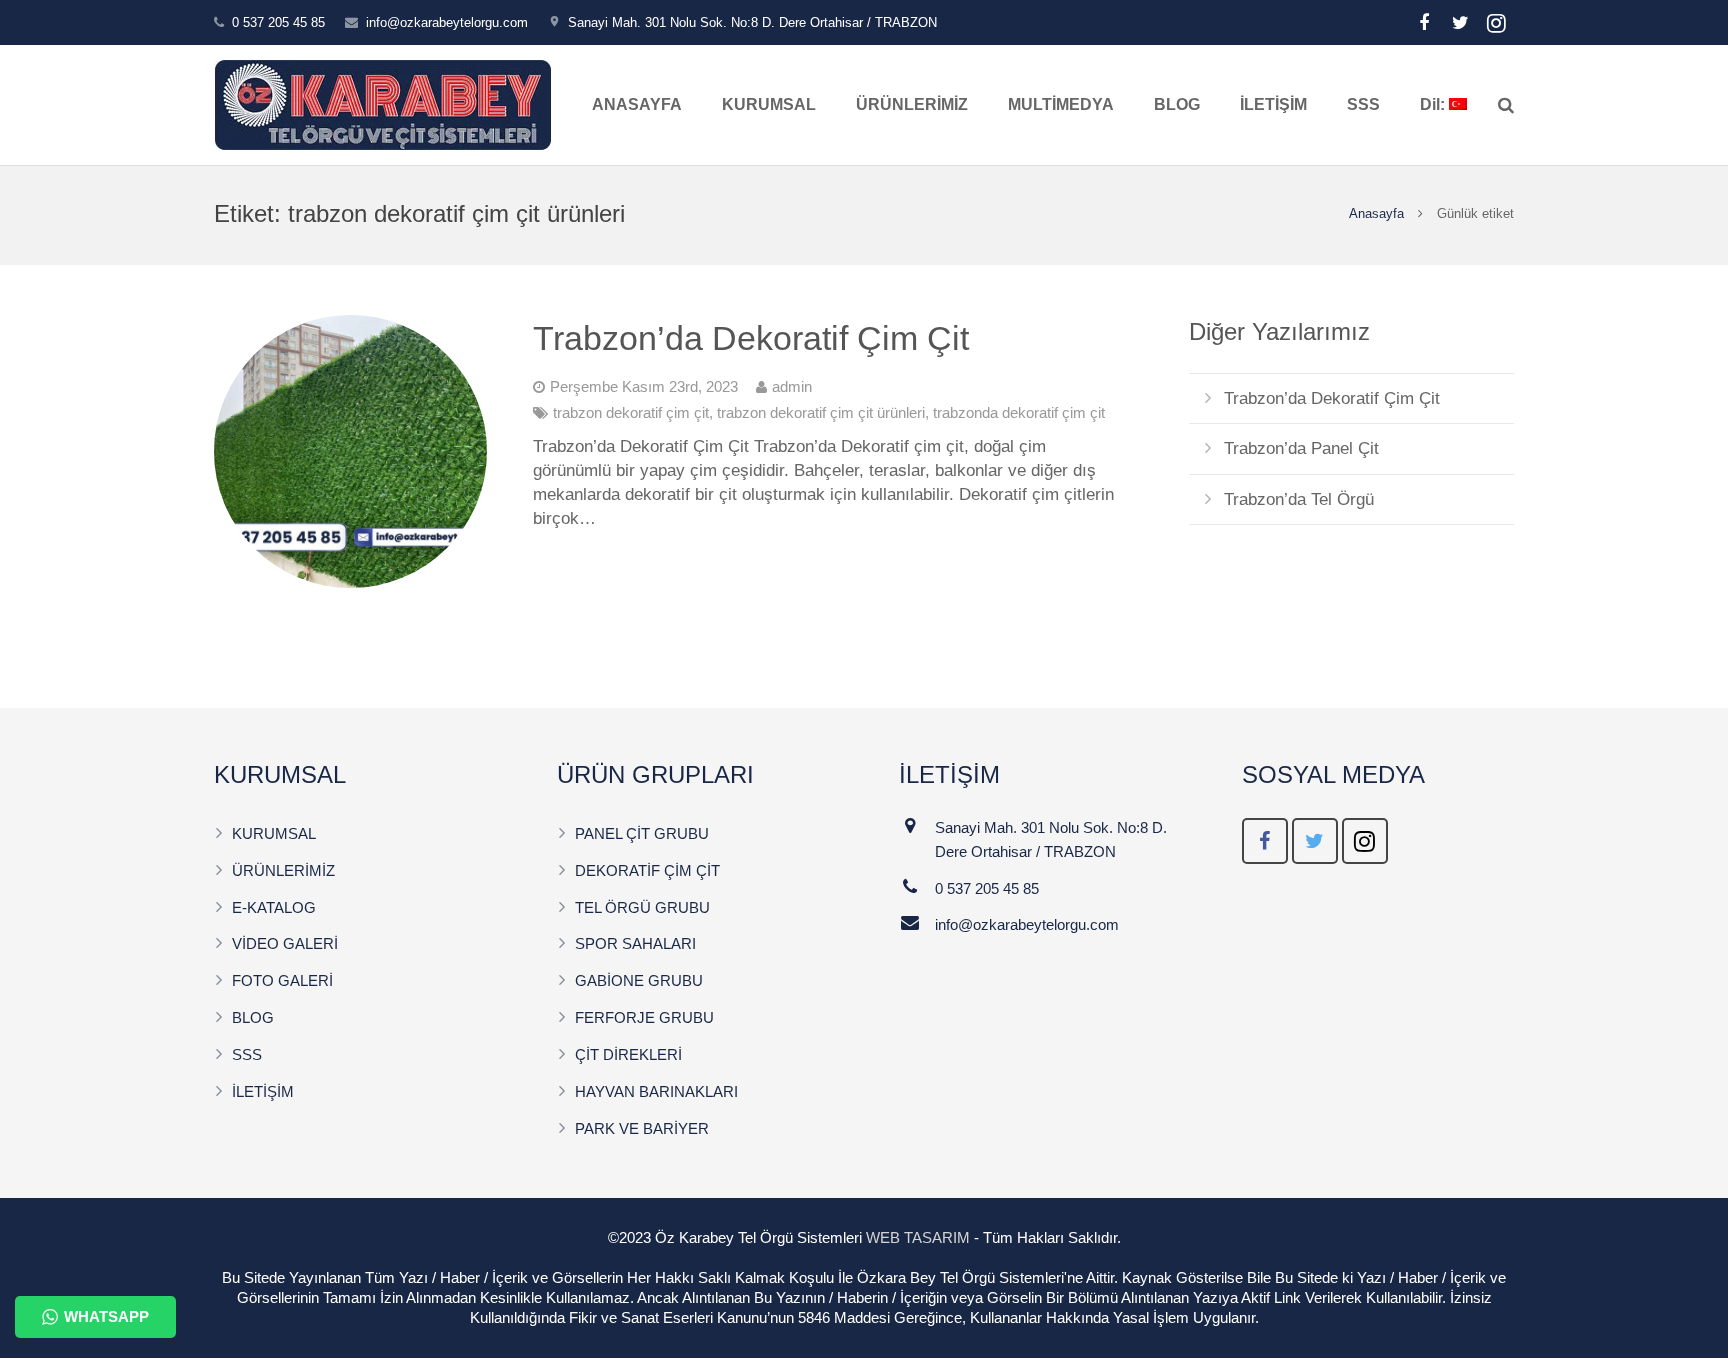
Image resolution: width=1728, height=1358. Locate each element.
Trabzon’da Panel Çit (1301, 448)
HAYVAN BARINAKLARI (656, 1091)
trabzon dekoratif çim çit (631, 412)
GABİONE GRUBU (639, 980)
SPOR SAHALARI (635, 943)
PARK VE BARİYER (642, 1128)
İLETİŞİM (263, 1091)
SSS (247, 1054)
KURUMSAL (274, 833)
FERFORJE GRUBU (644, 1017)
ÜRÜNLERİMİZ (283, 870)
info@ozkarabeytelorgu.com (447, 22)
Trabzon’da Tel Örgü (1299, 499)
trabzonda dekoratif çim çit (1019, 412)
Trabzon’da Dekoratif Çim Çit (751, 338)
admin (792, 386)
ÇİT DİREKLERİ (628, 1054)
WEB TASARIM (918, 1237)
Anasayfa (1376, 213)
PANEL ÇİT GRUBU (642, 833)
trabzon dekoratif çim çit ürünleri (821, 412)
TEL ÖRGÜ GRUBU (642, 907)
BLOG (253, 1017)
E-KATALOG (274, 907)
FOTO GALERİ (282, 980)
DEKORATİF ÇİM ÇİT (647, 870)
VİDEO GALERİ (285, 943)
